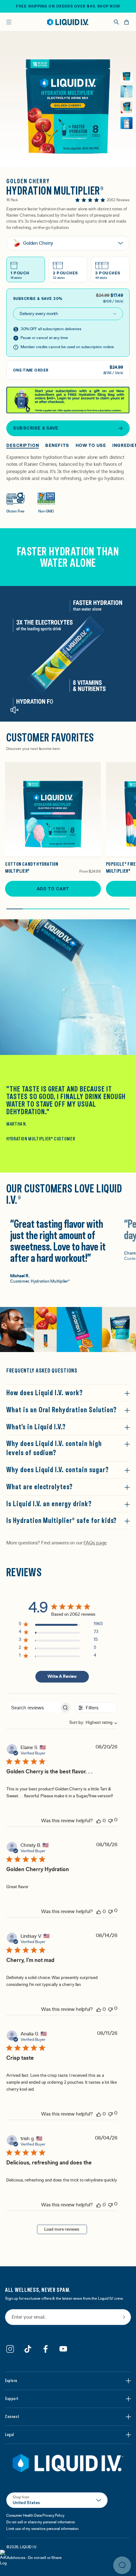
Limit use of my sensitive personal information (42, 2529)
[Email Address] (68, 2318)
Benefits (57, 445)
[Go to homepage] (68, 22)
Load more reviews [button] (62, 2229)
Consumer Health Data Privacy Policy (35, 2515)
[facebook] (46, 2349)
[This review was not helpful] (110, 1820)
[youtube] (63, 2349)
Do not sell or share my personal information (41, 2522)
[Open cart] (127, 22)
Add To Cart (53, 889)
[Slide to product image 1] (127, 76)
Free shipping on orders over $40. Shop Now (68, 6)
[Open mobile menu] (9, 22)
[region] (61, 1625)
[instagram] (10, 2349)
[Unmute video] (14, 710)
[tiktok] (28, 2349)
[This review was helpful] (99, 1821)
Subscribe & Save (36, 428)
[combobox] (90, 1723)
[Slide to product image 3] (127, 107)
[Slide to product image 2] (127, 91)
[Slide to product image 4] (127, 123)
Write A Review (62, 1677)
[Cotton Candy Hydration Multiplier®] (53, 810)
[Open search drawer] (116, 22)
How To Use (91, 445)
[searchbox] (33, 1708)
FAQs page (95, 1543)
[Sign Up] (124, 2317)
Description (23, 445)
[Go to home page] (68, 2463)
